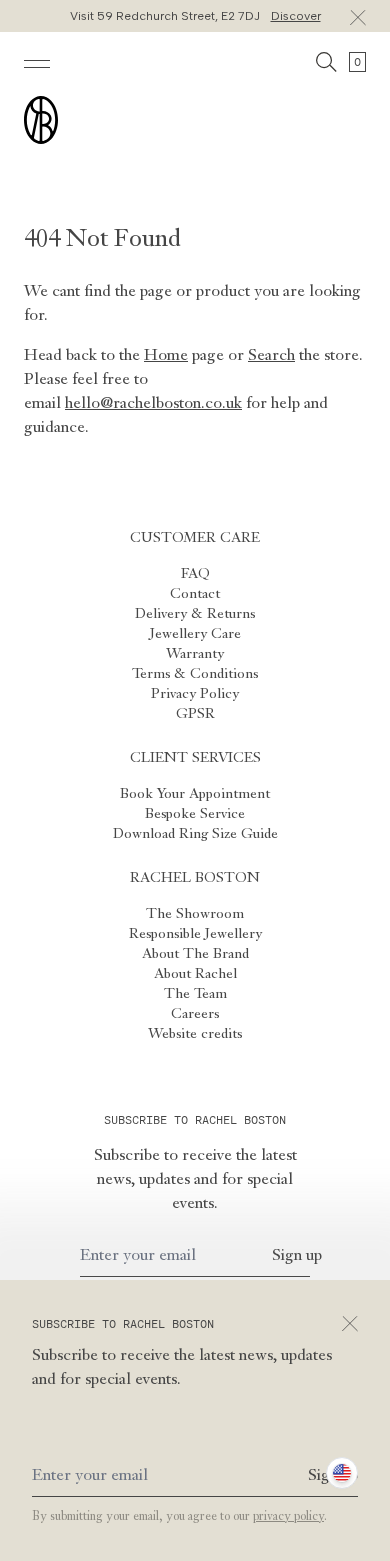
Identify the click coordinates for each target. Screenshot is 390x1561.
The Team (195, 994)
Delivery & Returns (195, 614)
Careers (195, 1014)
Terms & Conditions (195, 674)
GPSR (195, 714)
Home (166, 356)
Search (271, 356)
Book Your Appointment (195, 794)
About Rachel (195, 974)
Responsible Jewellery (195, 934)
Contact (195, 594)
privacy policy (288, 1517)
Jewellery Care (195, 634)
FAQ (195, 574)
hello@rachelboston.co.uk (153, 404)
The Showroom (195, 914)
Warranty (195, 654)
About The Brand (195, 954)
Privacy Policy (195, 694)
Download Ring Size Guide (195, 834)
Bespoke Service (195, 814)
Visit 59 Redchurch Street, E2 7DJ (195, 16)
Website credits (195, 1034)
